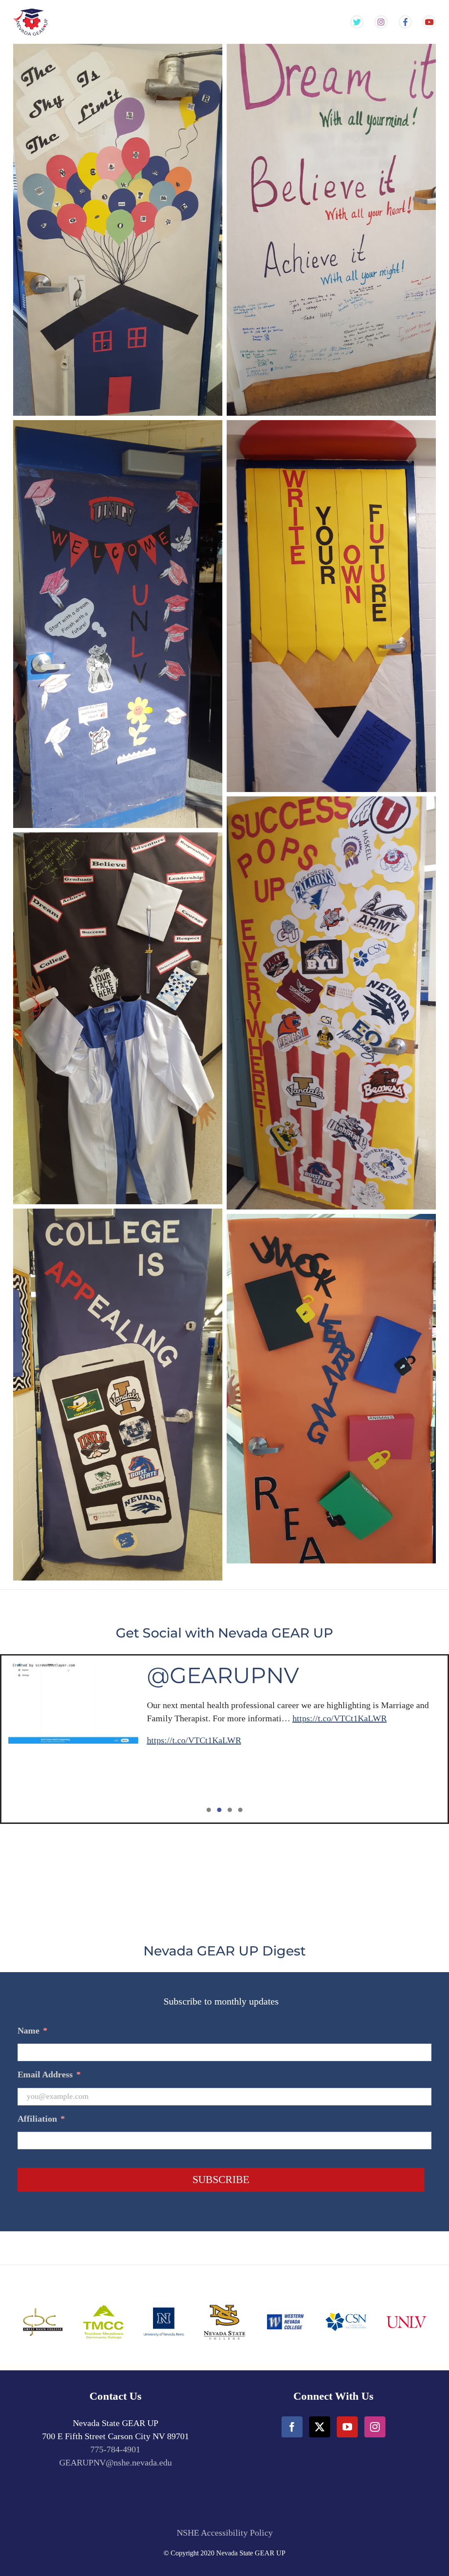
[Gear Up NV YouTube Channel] (429, 22)
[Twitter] (320, 2427)
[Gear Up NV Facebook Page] (405, 22)
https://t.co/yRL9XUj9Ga (247, 1705)
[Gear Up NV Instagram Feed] (381, 22)
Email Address (49, 2074)
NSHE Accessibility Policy (225, 2533)
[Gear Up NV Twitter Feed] (357, 22)
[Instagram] (375, 2427)
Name (32, 2030)
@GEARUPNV (223, 1675)
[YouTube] (347, 2427)
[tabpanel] (224, 1739)
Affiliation (41, 2119)
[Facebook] (292, 2427)
